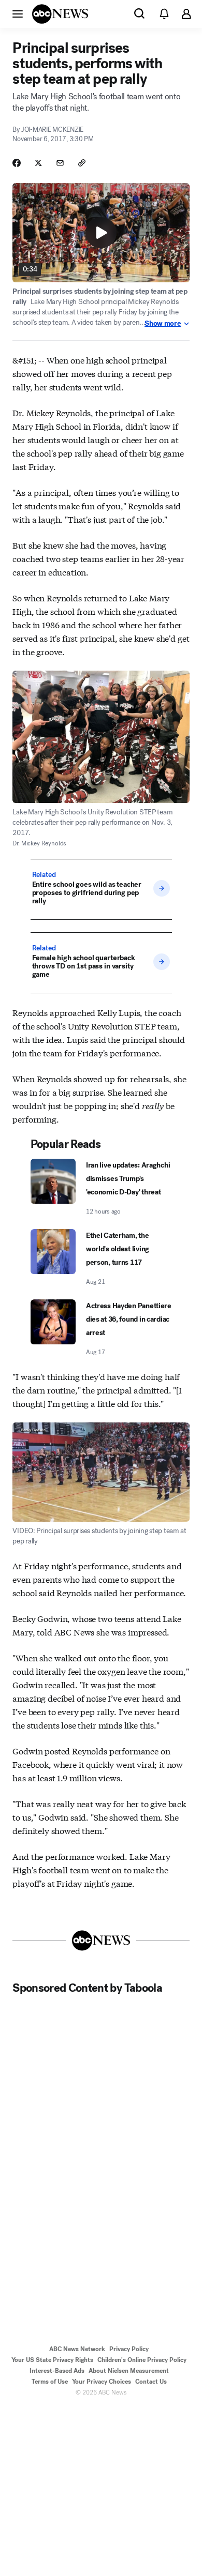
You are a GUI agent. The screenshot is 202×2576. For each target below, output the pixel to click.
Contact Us (151, 2382)
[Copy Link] (82, 163)
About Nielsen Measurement (129, 2371)
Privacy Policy (129, 2349)
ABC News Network (77, 2349)
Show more (163, 324)
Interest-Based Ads (57, 2371)
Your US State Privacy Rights (52, 2360)
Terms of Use (50, 2382)
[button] (18, 13)
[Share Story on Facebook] (17, 163)
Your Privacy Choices (102, 2382)
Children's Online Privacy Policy (142, 2360)
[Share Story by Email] (60, 163)
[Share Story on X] (38, 163)
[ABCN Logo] (60, 14)
